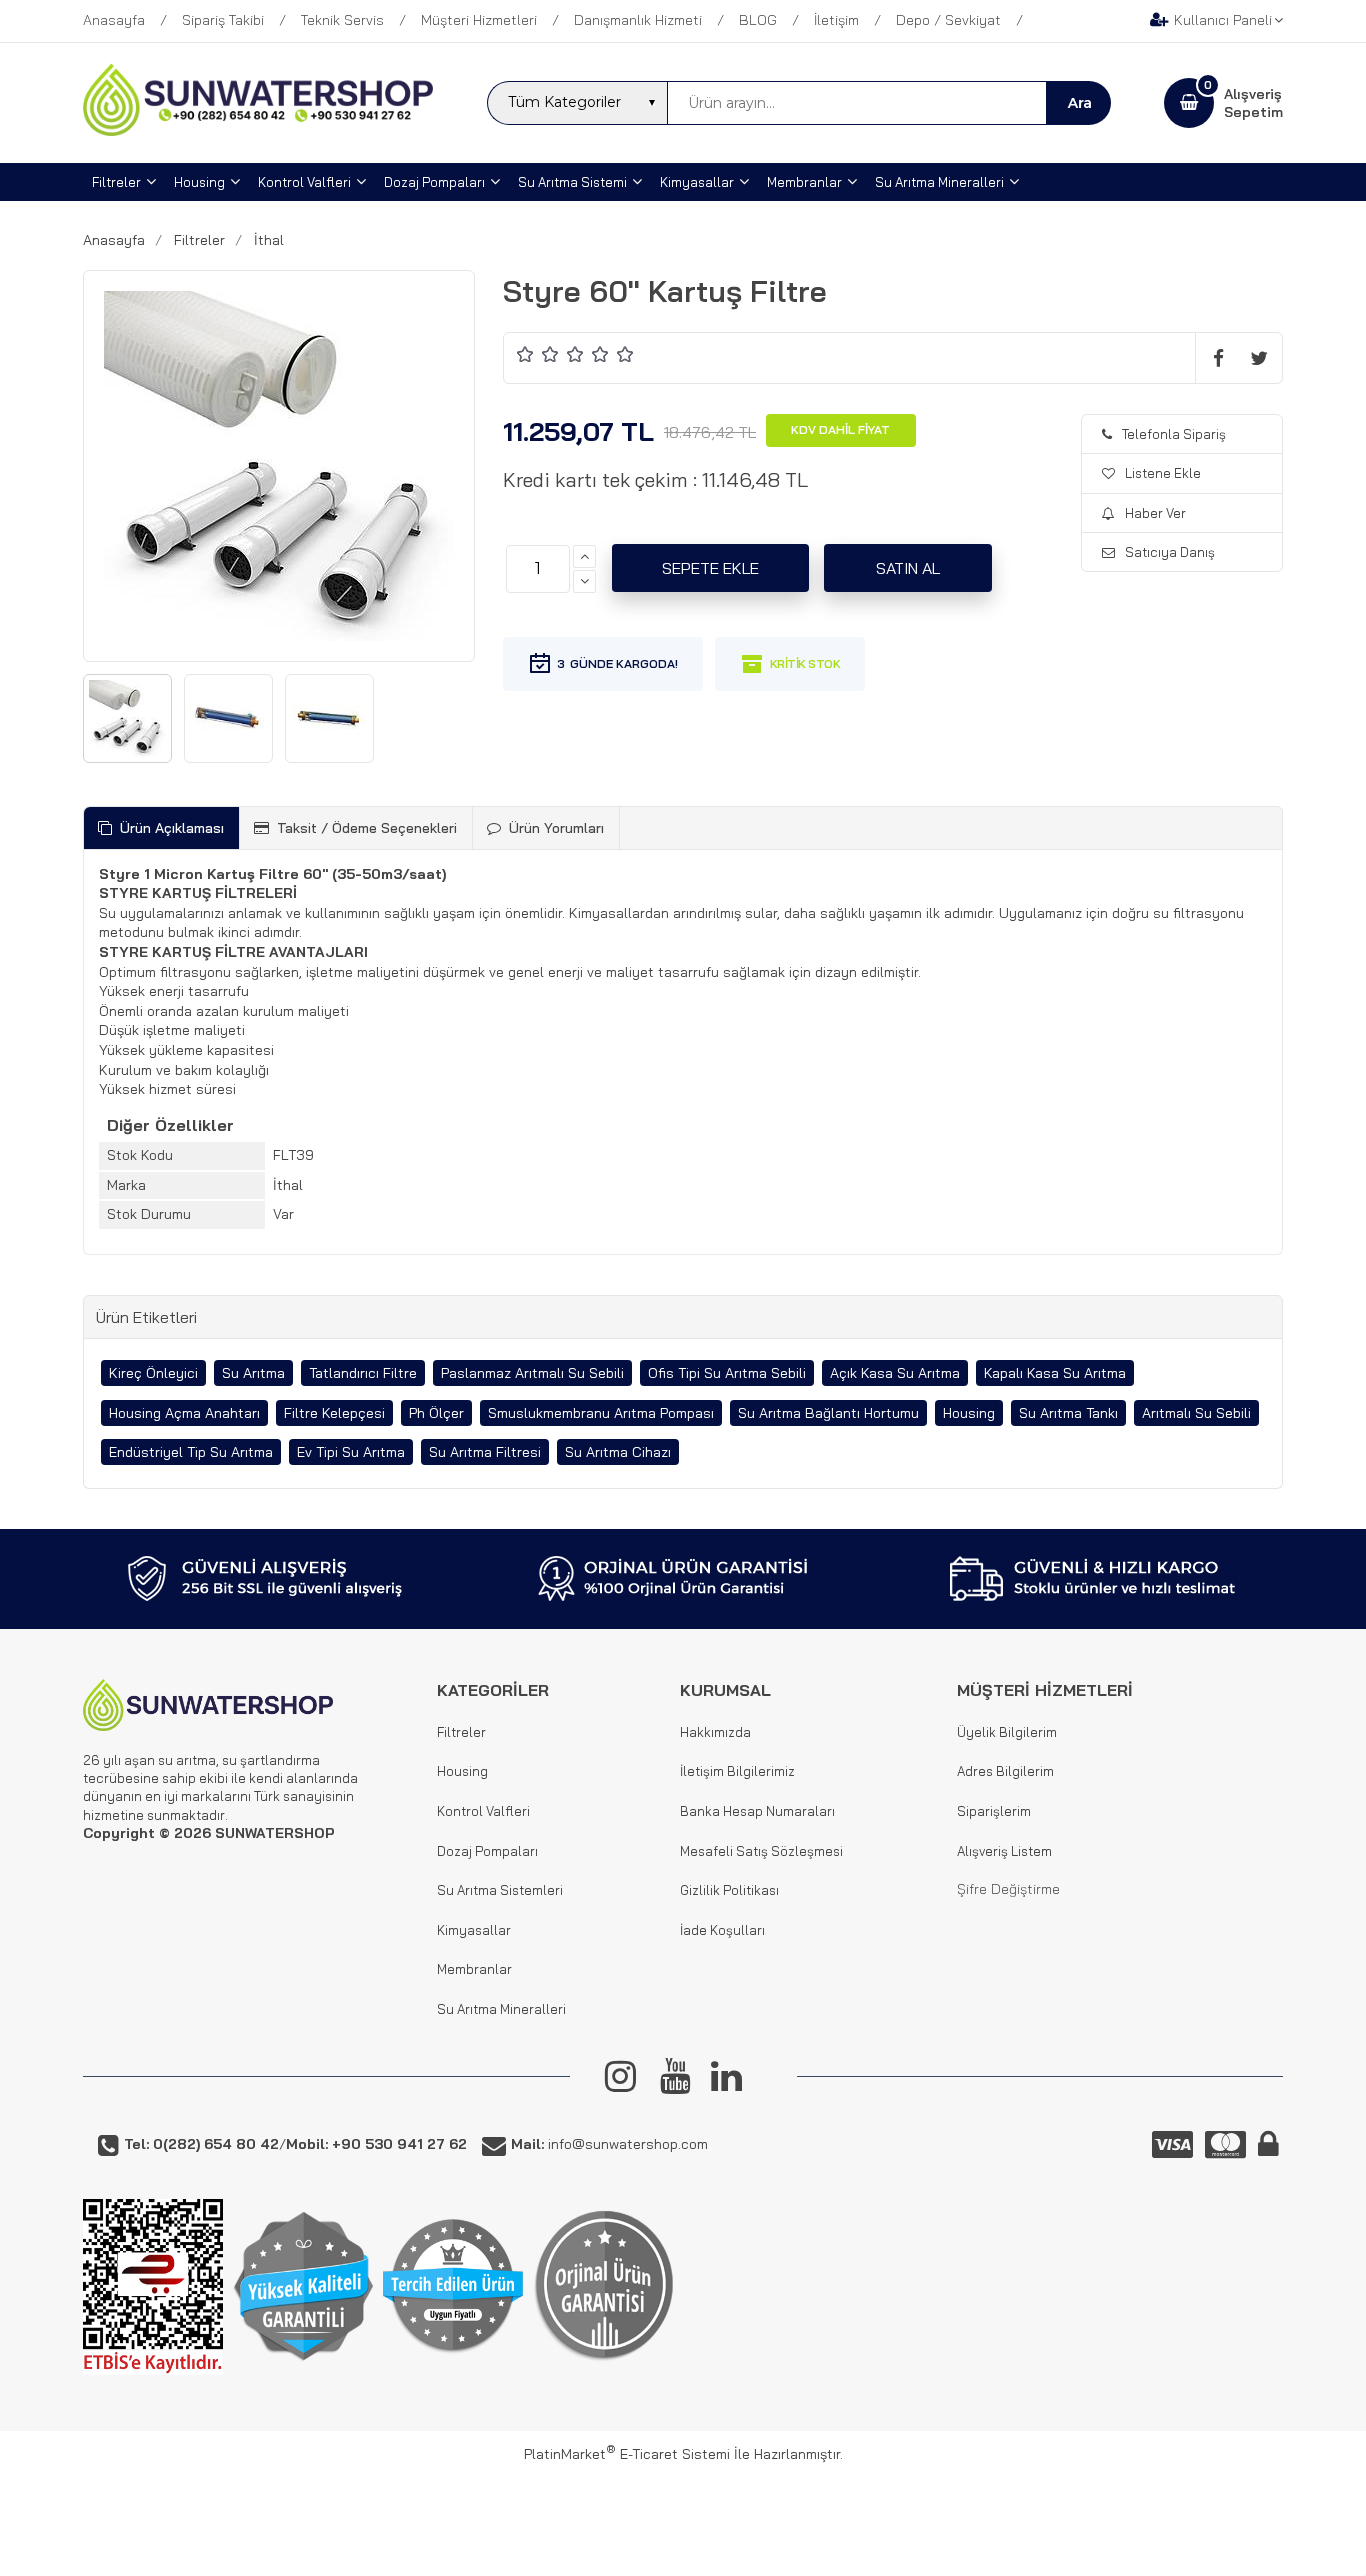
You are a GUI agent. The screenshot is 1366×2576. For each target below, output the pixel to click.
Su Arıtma (253, 1373)
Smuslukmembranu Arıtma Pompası (601, 1413)
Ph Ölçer (436, 1413)
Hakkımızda (715, 1732)
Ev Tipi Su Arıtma (351, 1452)
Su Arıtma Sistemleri (500, 1890)
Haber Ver (1155, 513)
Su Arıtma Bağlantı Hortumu (828, 1413)
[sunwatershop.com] (258, 131)
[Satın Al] (908, 568)
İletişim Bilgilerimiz (737, 1771)
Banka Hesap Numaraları (757, 1811)
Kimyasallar (474, 1930)
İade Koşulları (722, 1930)
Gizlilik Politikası (729, 1890)
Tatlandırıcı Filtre (363, 1373)
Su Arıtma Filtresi (485, 1452)
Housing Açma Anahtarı (184, 1413)
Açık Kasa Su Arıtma (895, 1373)
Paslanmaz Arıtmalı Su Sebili (532, 1373)
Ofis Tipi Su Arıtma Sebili (727, 1373)
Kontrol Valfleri (483, 1811)
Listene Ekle (1163, 473)
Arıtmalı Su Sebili (1196, 1413)
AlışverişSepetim (1253, 103)
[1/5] (525, 353)
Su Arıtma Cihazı (618, 1452)
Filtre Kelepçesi (334, 1413)
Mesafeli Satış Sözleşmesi (761, 1851)
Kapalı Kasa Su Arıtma (1055, 1373)
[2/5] (538, 353)
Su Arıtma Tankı (1068, 1413)
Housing (969, 1413)
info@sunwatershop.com (609, 2144)
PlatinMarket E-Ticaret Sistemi (627, 2454)
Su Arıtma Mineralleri (501, 2009)
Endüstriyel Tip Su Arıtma (191, 1452)
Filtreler (461, 1732)
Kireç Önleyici (153, 1373)
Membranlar (474, 1969)
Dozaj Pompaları (487, 1851)
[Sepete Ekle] (710, 568)
